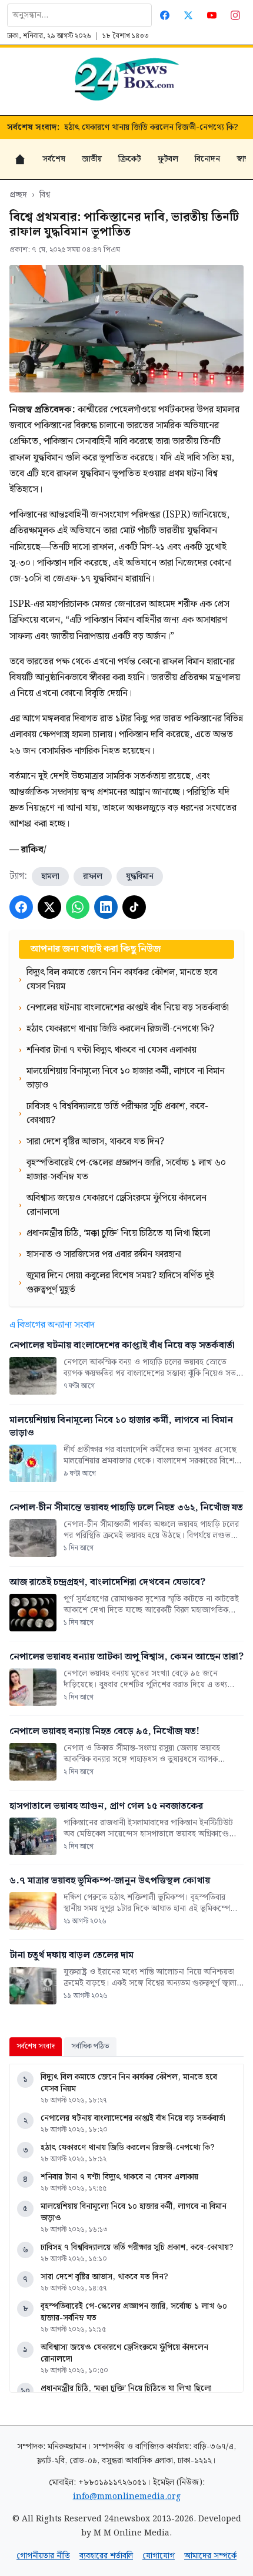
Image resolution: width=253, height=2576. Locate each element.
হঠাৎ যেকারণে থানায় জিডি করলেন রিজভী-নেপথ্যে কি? (151, 127)
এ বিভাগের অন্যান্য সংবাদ (52, 1325)
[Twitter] (188, 15)
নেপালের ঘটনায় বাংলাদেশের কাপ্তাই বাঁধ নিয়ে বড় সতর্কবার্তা (133, 2118)
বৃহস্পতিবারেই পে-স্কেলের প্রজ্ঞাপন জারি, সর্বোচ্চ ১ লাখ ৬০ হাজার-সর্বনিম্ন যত (134, 2312)
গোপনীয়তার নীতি (43, 2556)
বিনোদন (207, 159)
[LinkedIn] (106, 907)
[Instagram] (235, 15)
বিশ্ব (45, 195)
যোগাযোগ (159, 2556)
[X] (49, 907)
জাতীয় (92, 159)
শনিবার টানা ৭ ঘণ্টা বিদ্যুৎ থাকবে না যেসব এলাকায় (119, 2177)
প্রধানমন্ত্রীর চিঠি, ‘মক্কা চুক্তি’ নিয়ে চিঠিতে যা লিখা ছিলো (126, 2389)
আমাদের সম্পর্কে (210, 2556)
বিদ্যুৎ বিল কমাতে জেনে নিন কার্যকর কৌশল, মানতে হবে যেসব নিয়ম (129, 2083)
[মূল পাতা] (20, 159)
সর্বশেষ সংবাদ (36, 2046)
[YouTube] (212, 15)
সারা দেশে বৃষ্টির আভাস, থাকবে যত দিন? (104, 2277)
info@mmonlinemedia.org (127, 2497)
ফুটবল (168, 159)
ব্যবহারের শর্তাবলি (106, 2556)
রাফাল (93, 876)
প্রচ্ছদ (18, 195)
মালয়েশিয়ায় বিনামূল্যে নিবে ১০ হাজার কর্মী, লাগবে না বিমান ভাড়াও (134, 2212)
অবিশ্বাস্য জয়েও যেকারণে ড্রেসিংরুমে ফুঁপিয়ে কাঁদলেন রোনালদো (124, 2353)
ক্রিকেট (130, 159)
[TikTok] (134, 907)
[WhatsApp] (78, 907)
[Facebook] (165, 15)
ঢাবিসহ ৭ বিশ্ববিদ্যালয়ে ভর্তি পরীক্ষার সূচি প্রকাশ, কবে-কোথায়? (137, 2248)
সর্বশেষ (54, 159)
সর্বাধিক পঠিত (90, 2046)
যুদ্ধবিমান (140, 876)
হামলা (50, 876)
